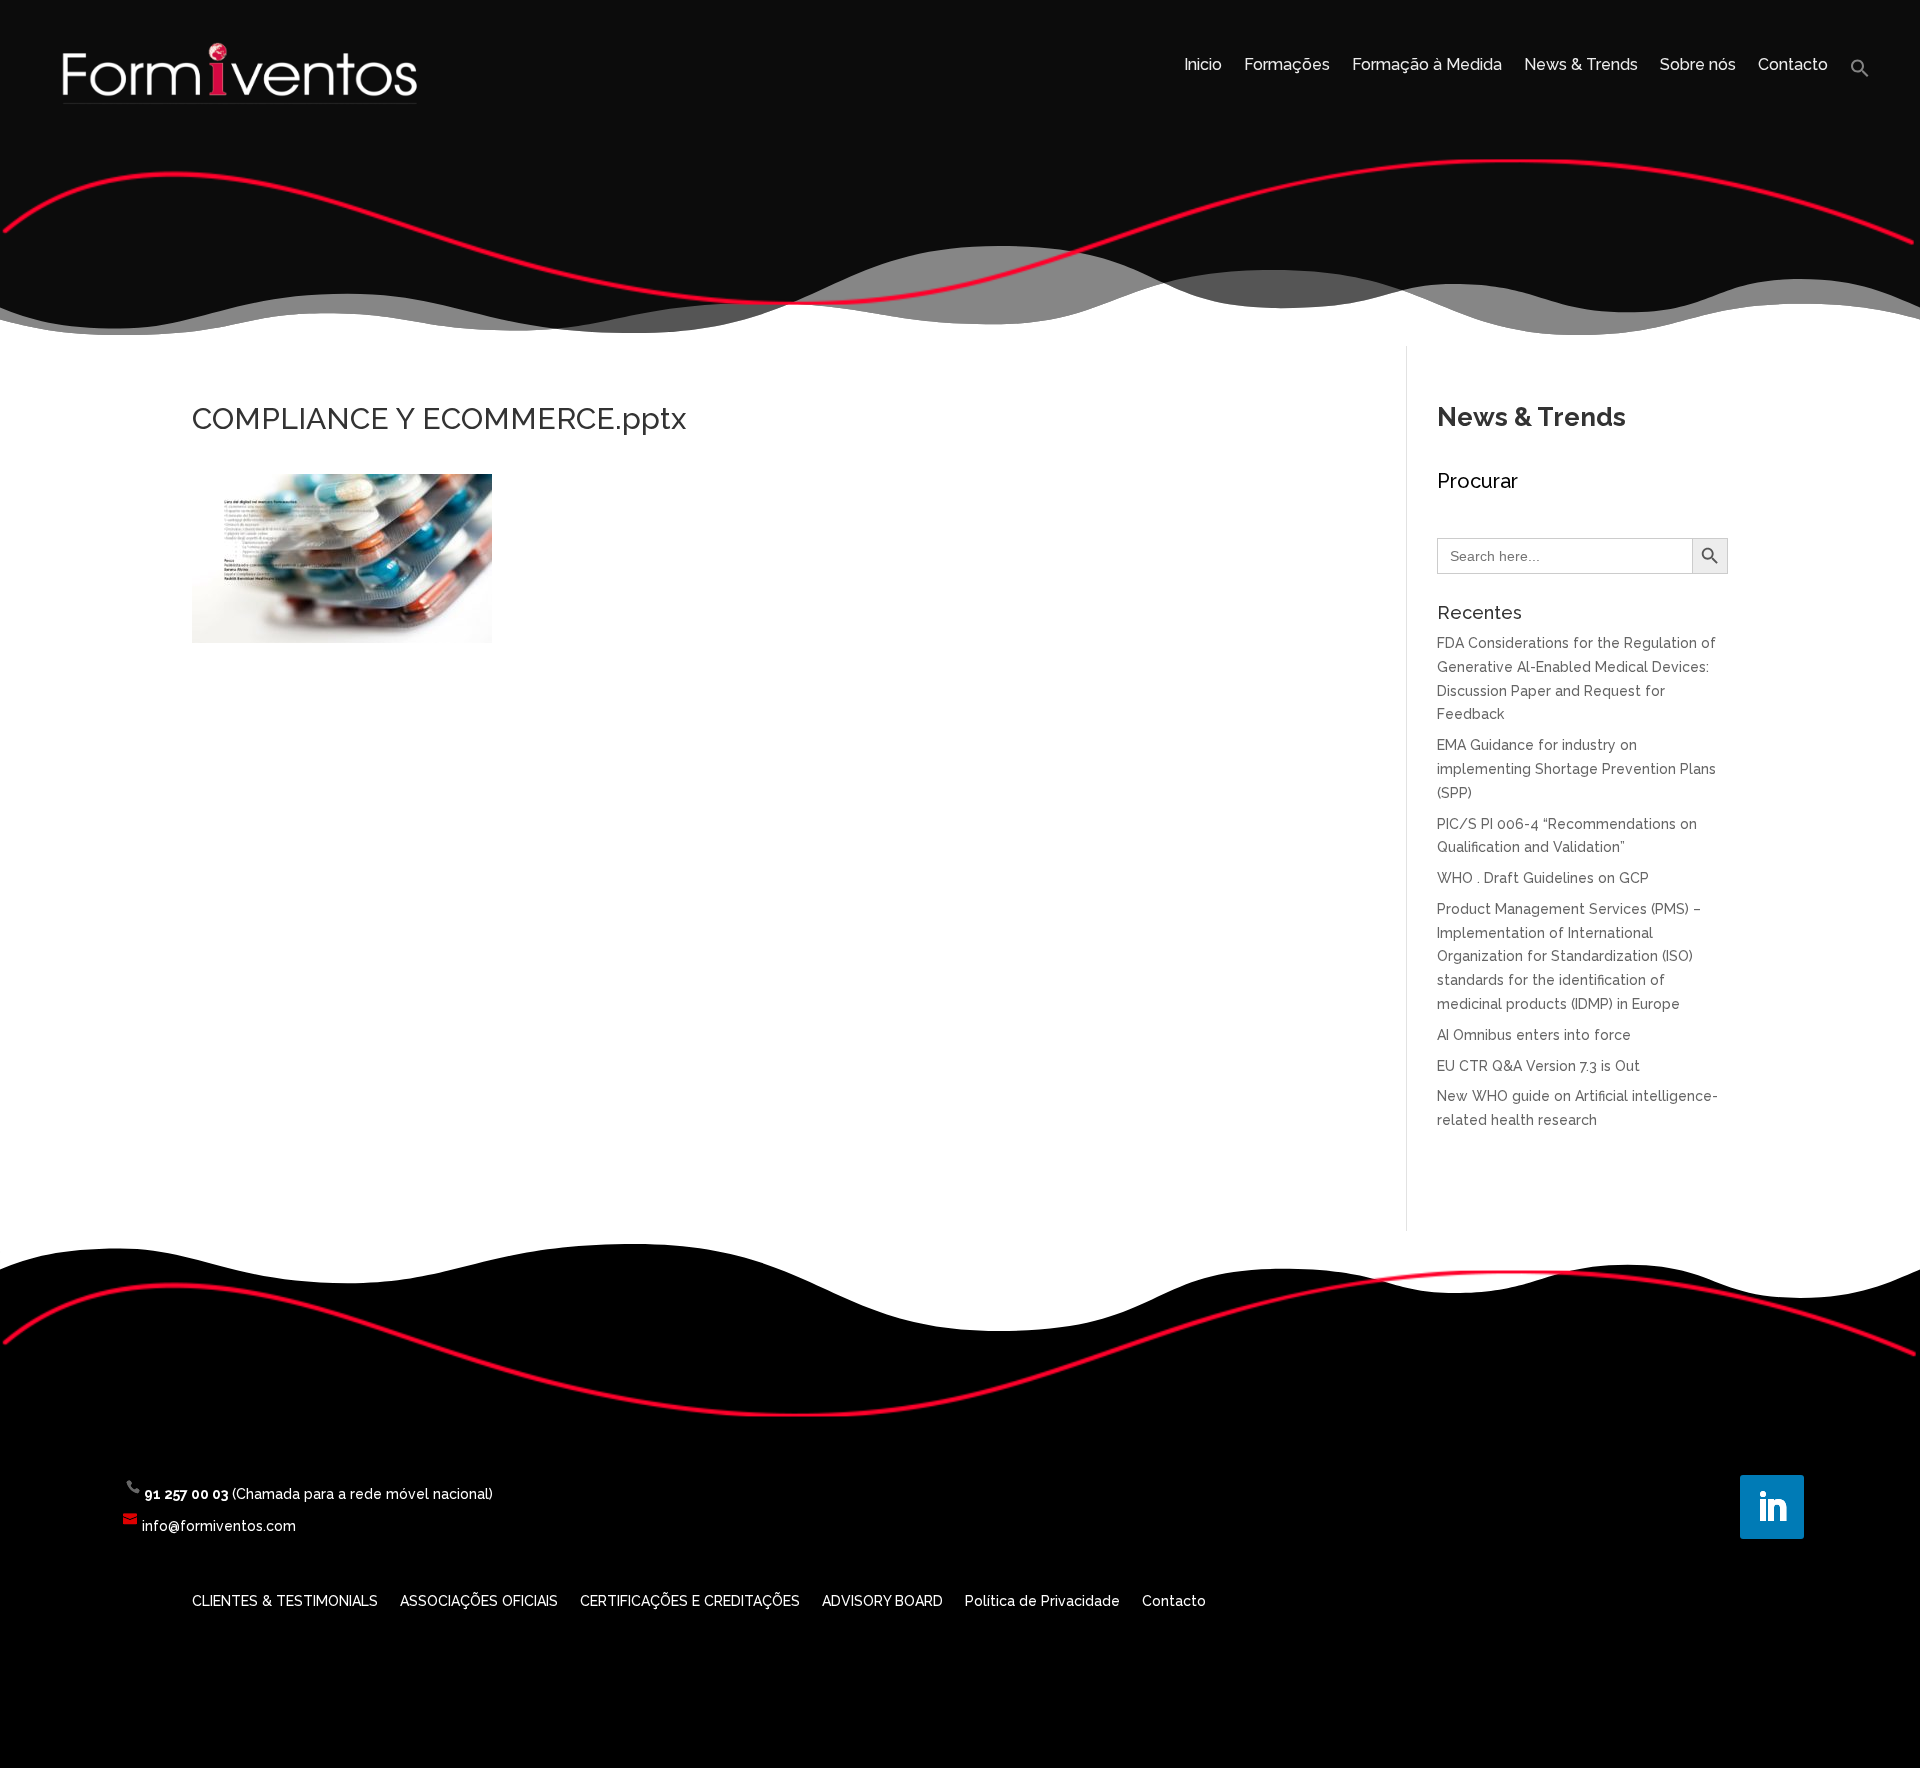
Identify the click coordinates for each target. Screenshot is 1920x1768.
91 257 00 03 (186, 1494)
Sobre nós (1698, 66)
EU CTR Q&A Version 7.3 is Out (1538, 1066)
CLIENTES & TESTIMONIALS (285, 1601)
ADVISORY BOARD (882, 1601)
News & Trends (1581, 66)
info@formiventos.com (219, 1526)
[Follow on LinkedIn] (1772, 1507)
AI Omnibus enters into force (1534, 1035)
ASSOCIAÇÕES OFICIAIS (479, 1601)
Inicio (1203, 66)
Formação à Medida (1427, 66)
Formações (1287, 66)
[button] (1860, 73)
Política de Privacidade (1042, 1601)
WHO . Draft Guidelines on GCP (1543, 878)
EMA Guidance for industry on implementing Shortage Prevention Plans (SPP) (1576, 769)
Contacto (1793, 66)
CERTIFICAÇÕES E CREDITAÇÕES (690, 1601)
